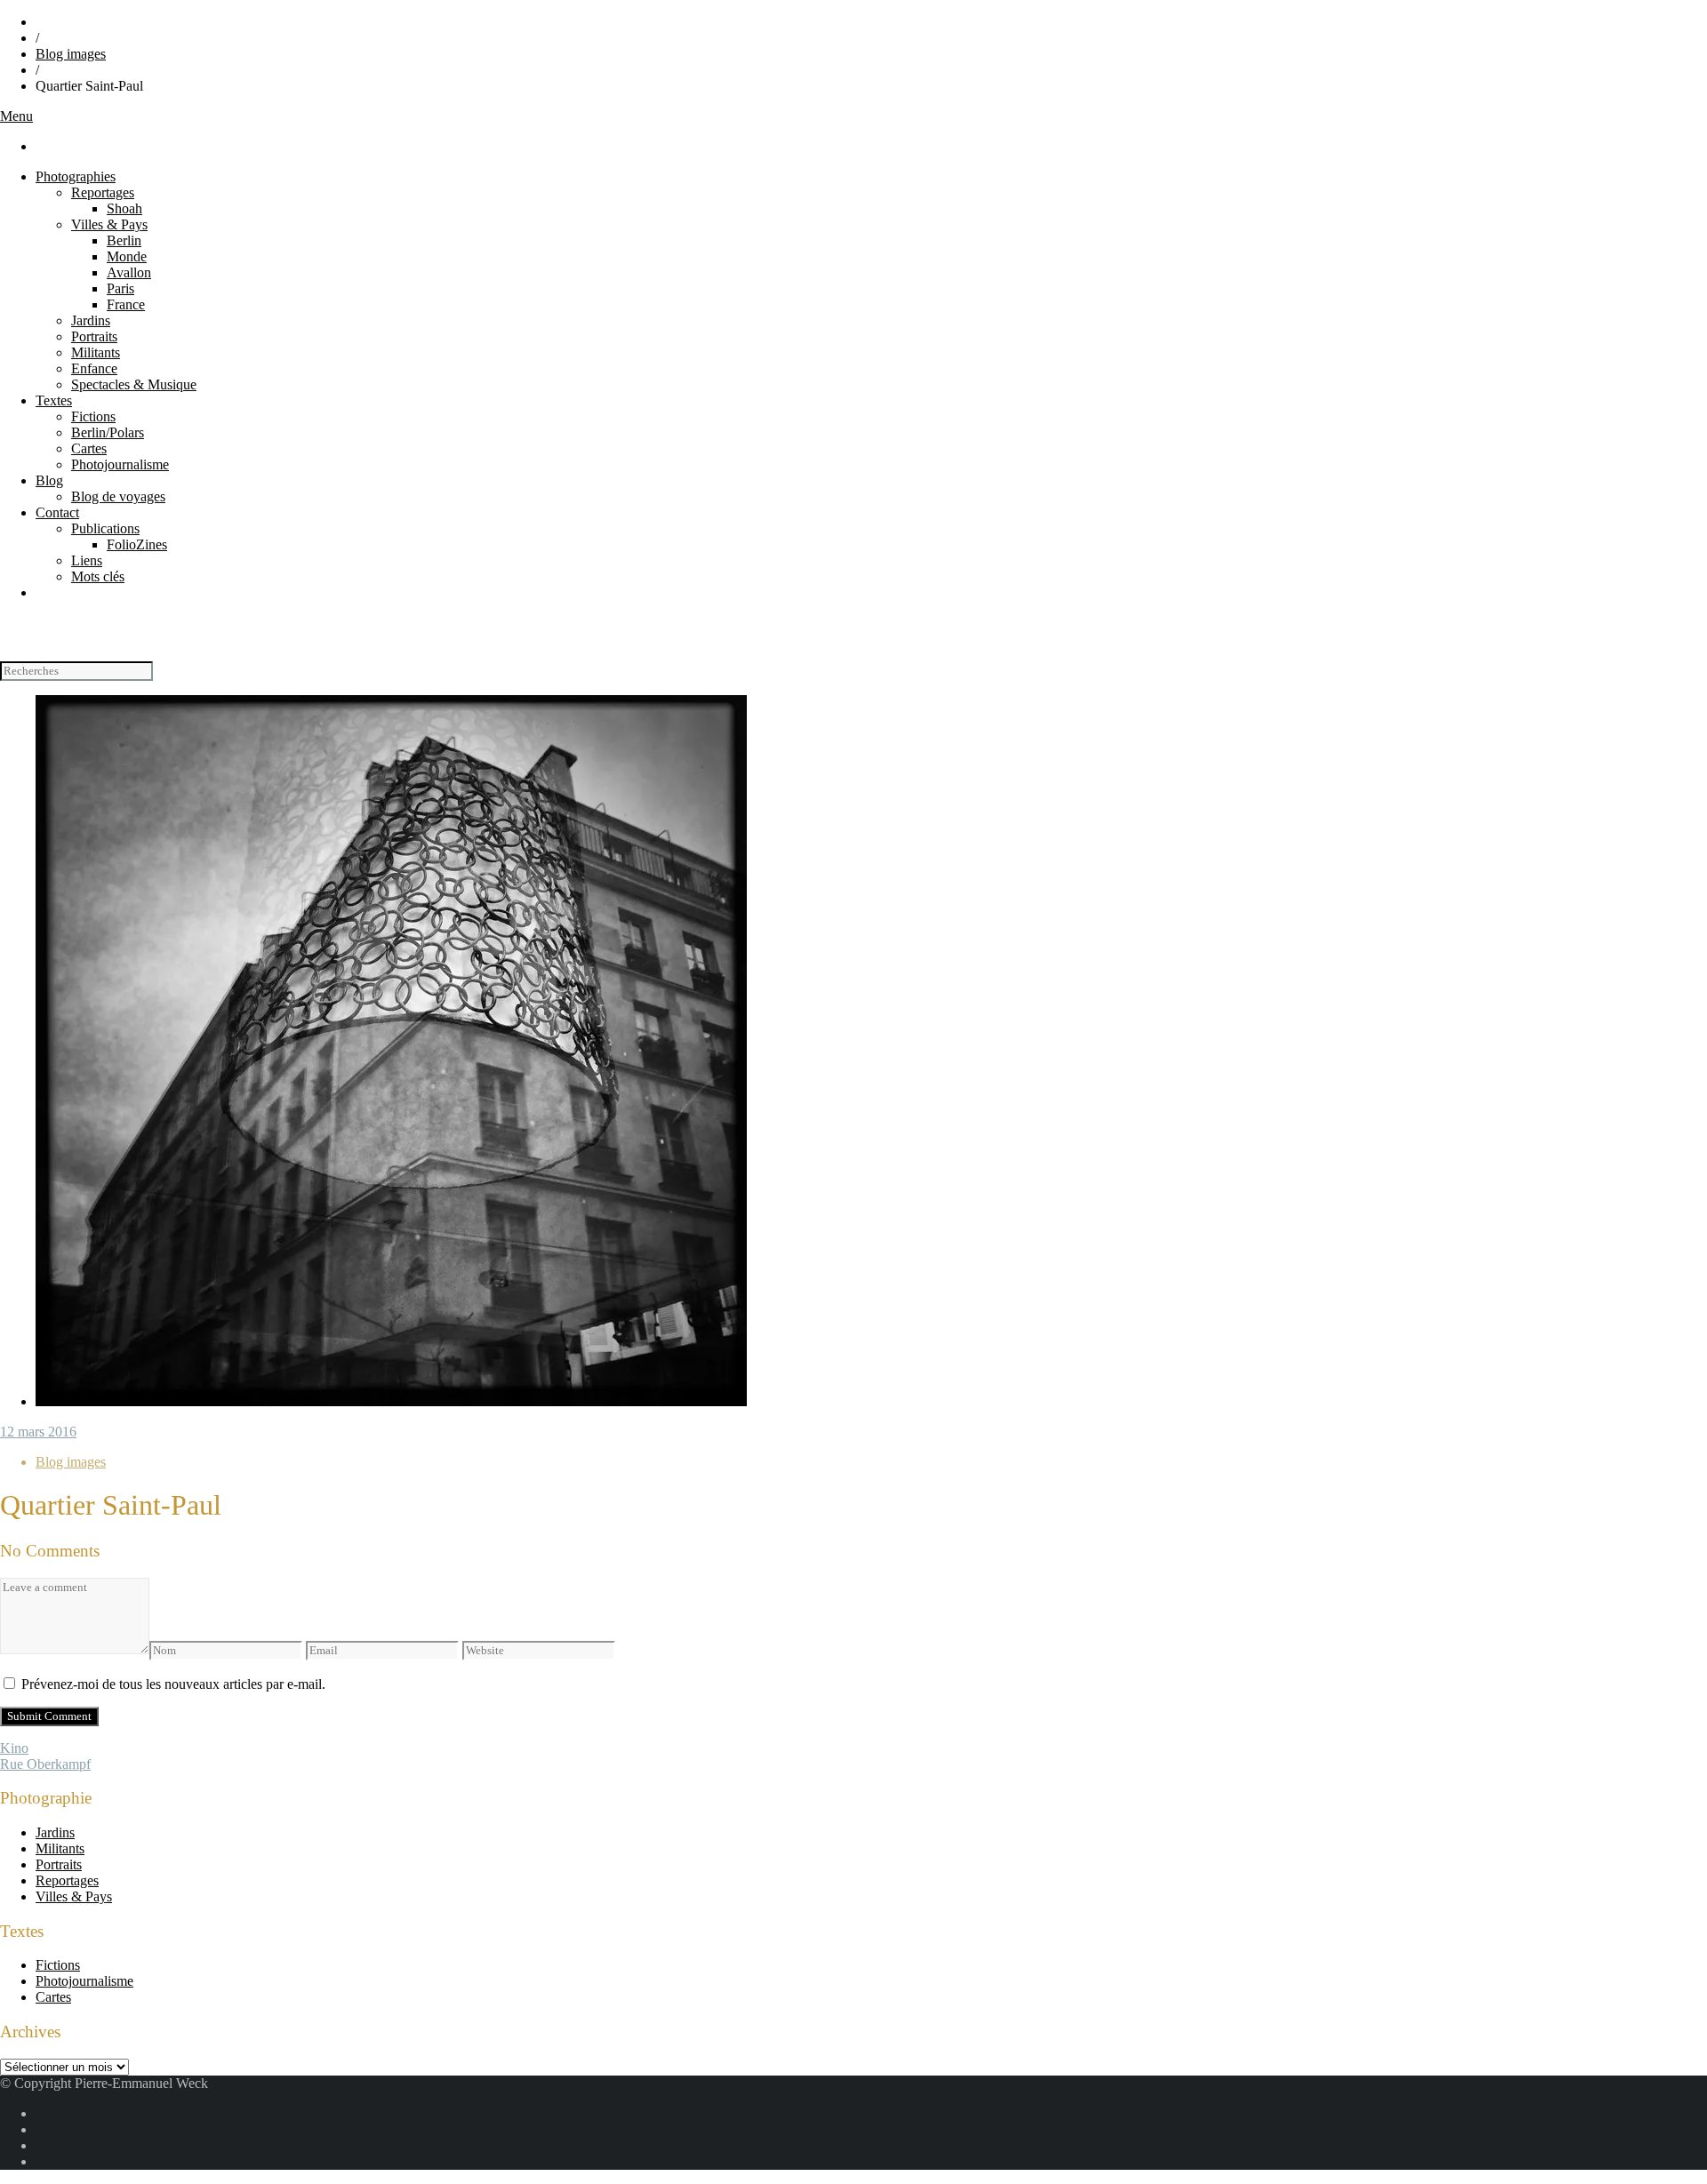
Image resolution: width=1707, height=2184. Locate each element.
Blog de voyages (118, 496)
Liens (87, 560)
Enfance (94, 368)
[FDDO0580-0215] (391, 1401)
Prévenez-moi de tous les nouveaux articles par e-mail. (173, 1684)
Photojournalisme (120, 464)
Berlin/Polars (108, 432)
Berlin (124, 240)
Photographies (76, 176)
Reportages (103, 192)
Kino (14, 1748)
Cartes (89, 448)
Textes (54, 400)
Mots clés (98, 576)
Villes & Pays (109, 224)
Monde (127, 256)
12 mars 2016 (38, 1432)
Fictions (93, 416)
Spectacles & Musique (134, 384)
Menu (16, 116)
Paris (120, 288)
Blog (49, 480)
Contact (57, 512)
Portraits (94, 336)
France (126, 304)
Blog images (71, 54)
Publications (105, 528)
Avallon (129, 272)
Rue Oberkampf (45, 1764)
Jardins (91, 320)
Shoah (124, 208)
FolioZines (137, 544)
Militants (96, 352)
